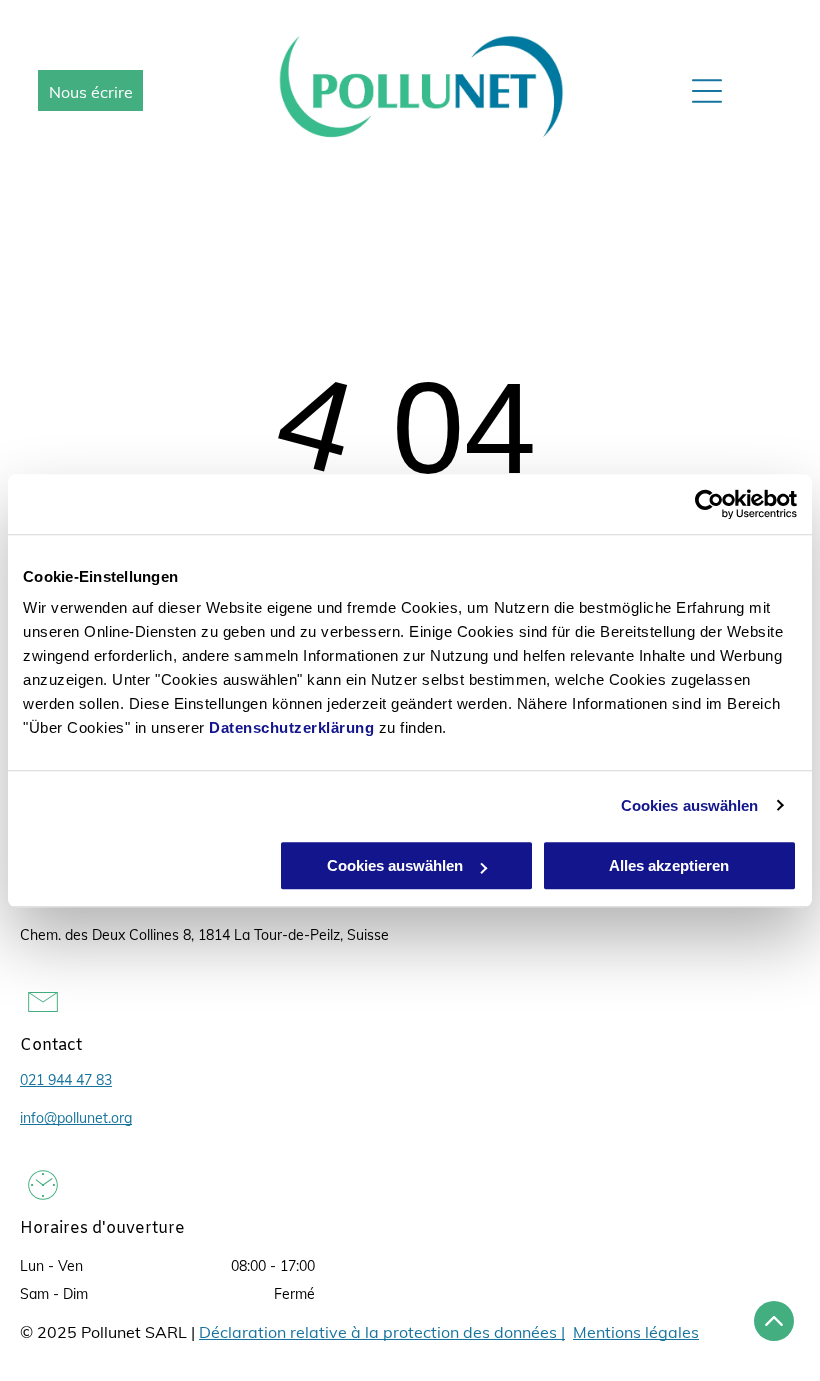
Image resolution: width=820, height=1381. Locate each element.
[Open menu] (707, 91)
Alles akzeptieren (669, 865)
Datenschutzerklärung (291, 727)
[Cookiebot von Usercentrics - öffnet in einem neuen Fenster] (709, 504)
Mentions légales (636, 1332)
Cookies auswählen (690, 805)
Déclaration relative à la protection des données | (382, 1332)
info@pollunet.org (76, 1118)
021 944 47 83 (66, 1080)
